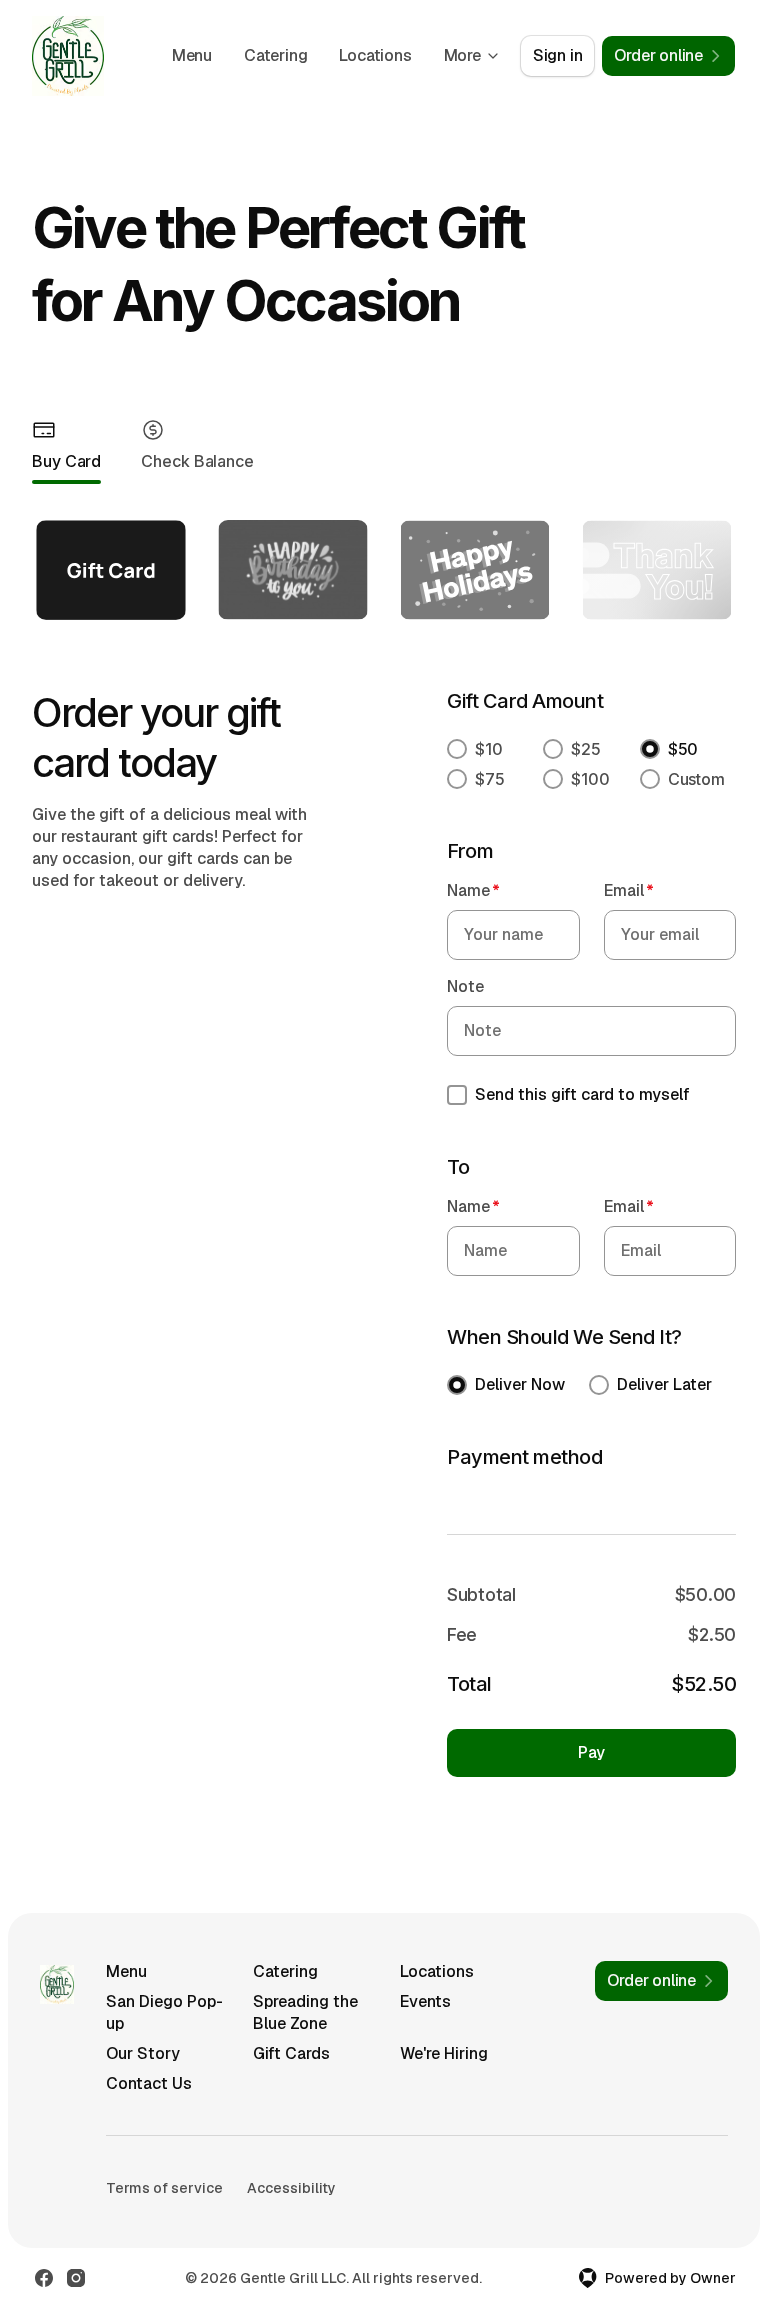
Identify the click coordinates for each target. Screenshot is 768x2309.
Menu (192, 55)
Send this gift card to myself (582, 1094)
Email (629, 890)
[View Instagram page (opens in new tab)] (76, 2278)
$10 (489, 749)
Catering (275, 55)
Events (425, 2001)
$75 (490, 779)
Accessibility (291, 2188)
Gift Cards (291, 2053)
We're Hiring (444, 2053)
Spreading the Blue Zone (305, 2012)
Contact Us (149, 2083)
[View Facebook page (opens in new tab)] (44, 2278)
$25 (586, 749)
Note (465, 986)
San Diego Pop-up (164, 2012)
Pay (591, 1752)
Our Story (143, 2053)
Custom (696, 779)
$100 (590, 779)
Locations (375, 55)
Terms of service (164, 2188)
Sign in (558, 55)
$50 (683, 749)
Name (473, 890)
